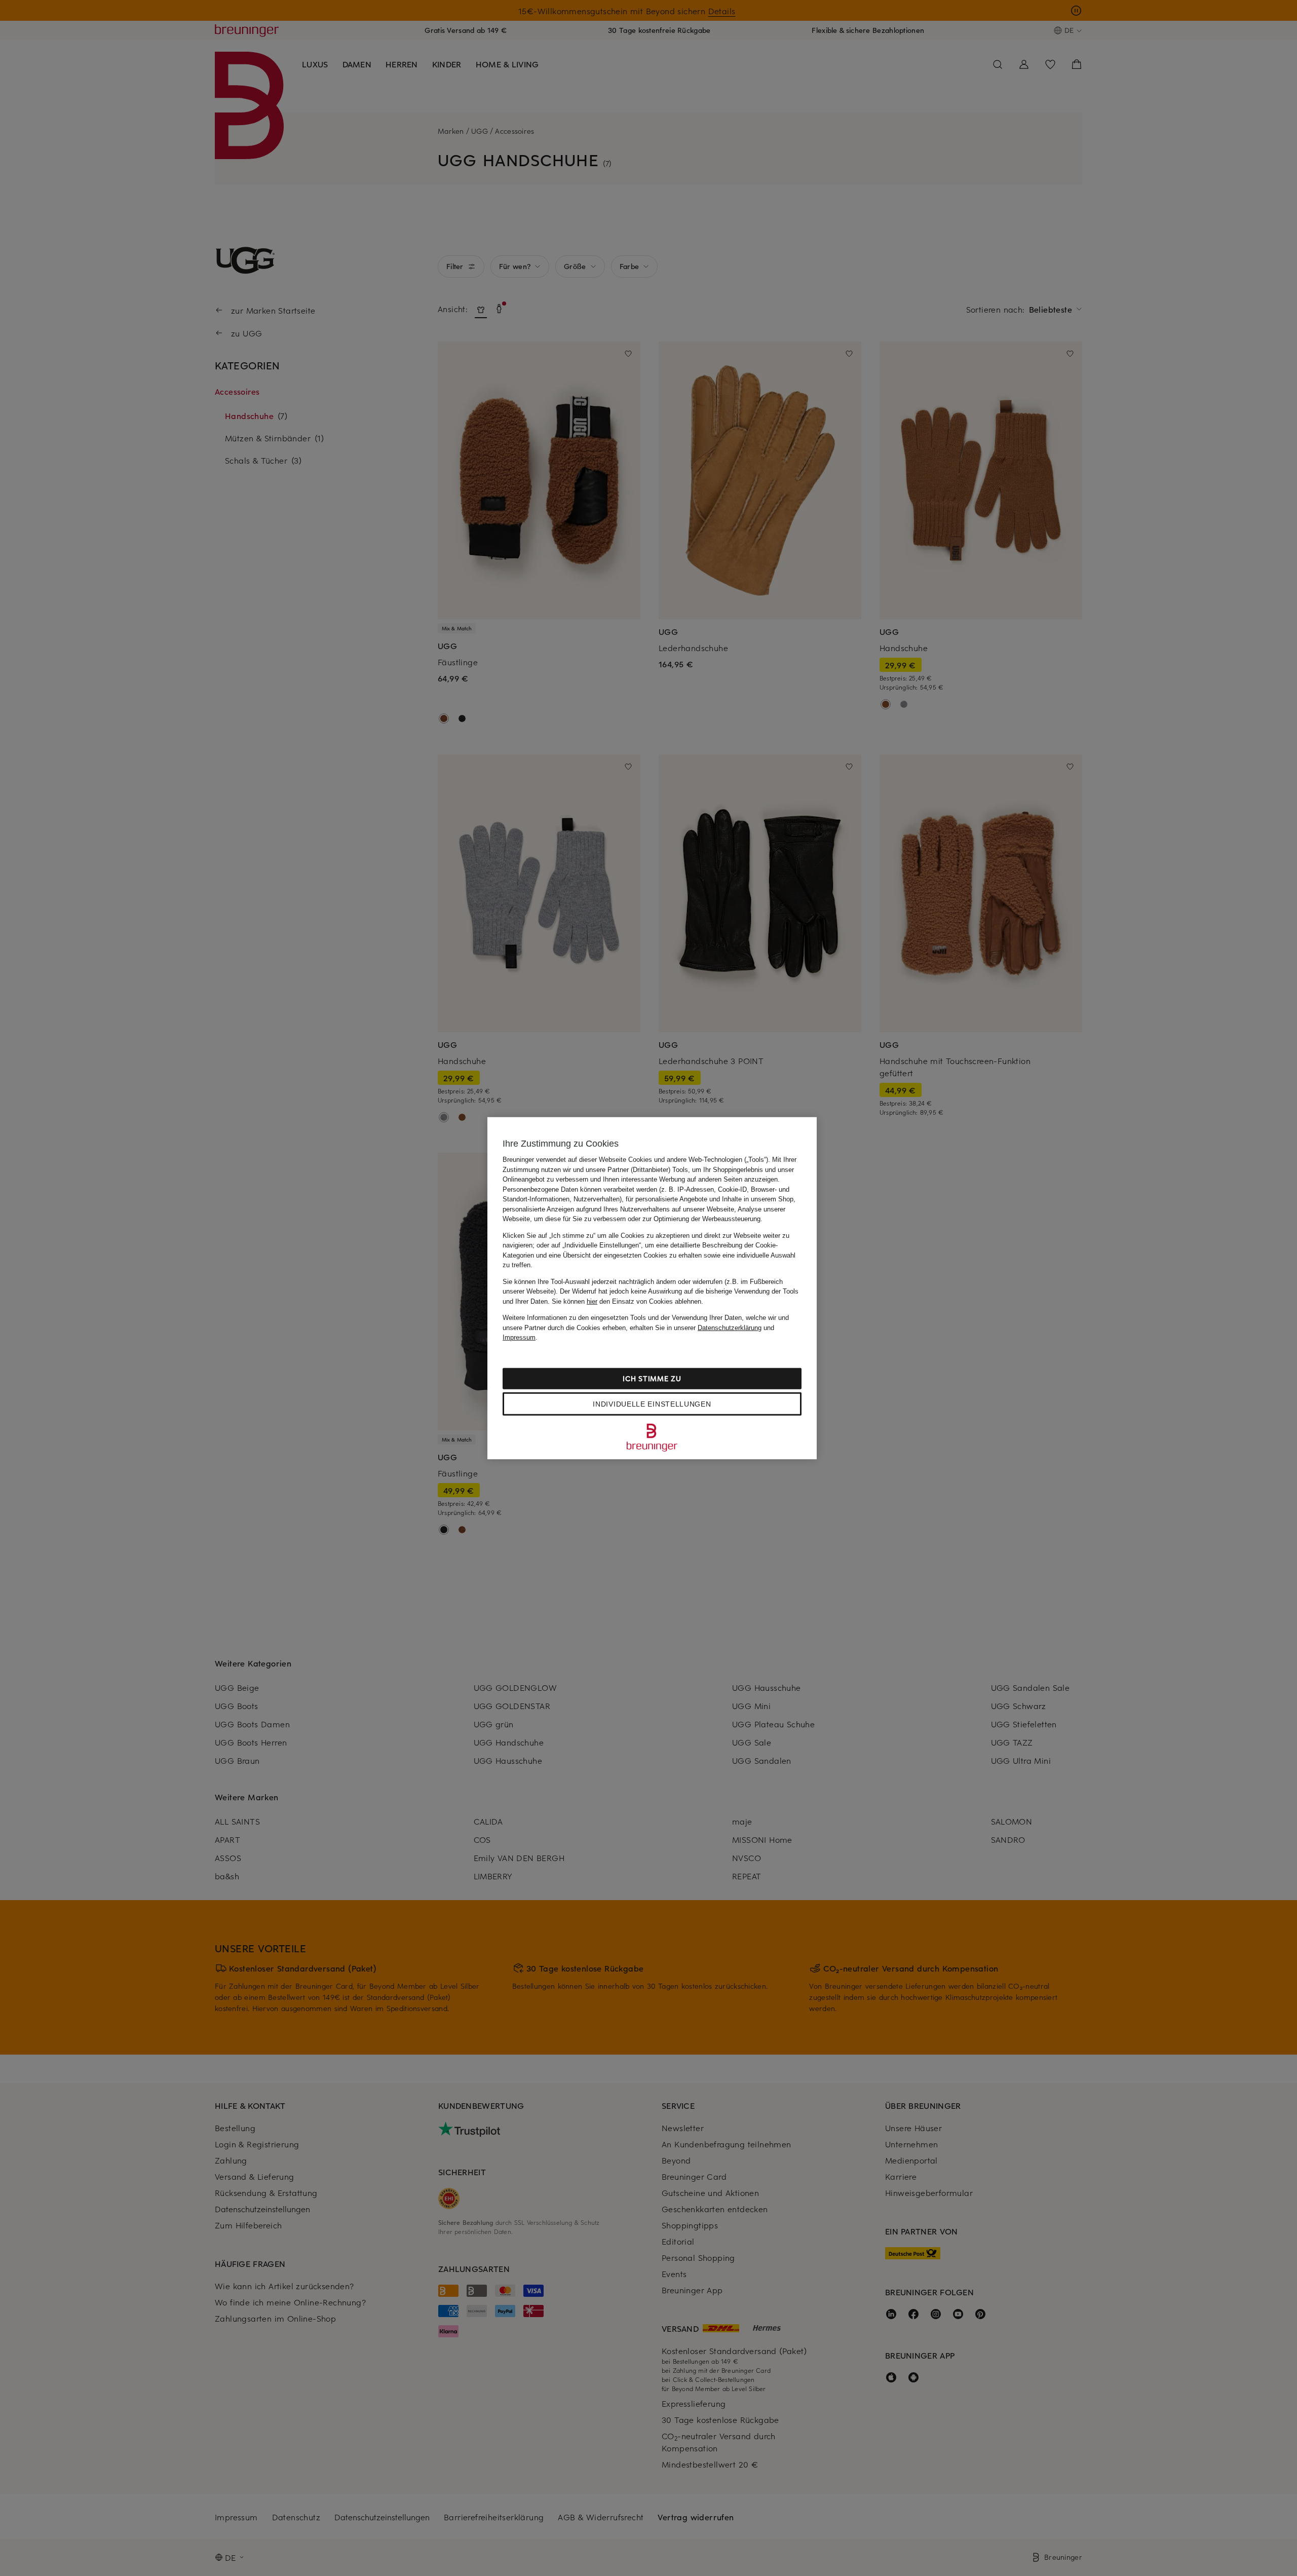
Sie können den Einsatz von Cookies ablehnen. (627, 1301)
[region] (652, 1288)
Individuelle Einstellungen (652, 1404)
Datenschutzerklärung (730, 1327)
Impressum (519, 1337)
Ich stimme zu (652, 1378)
